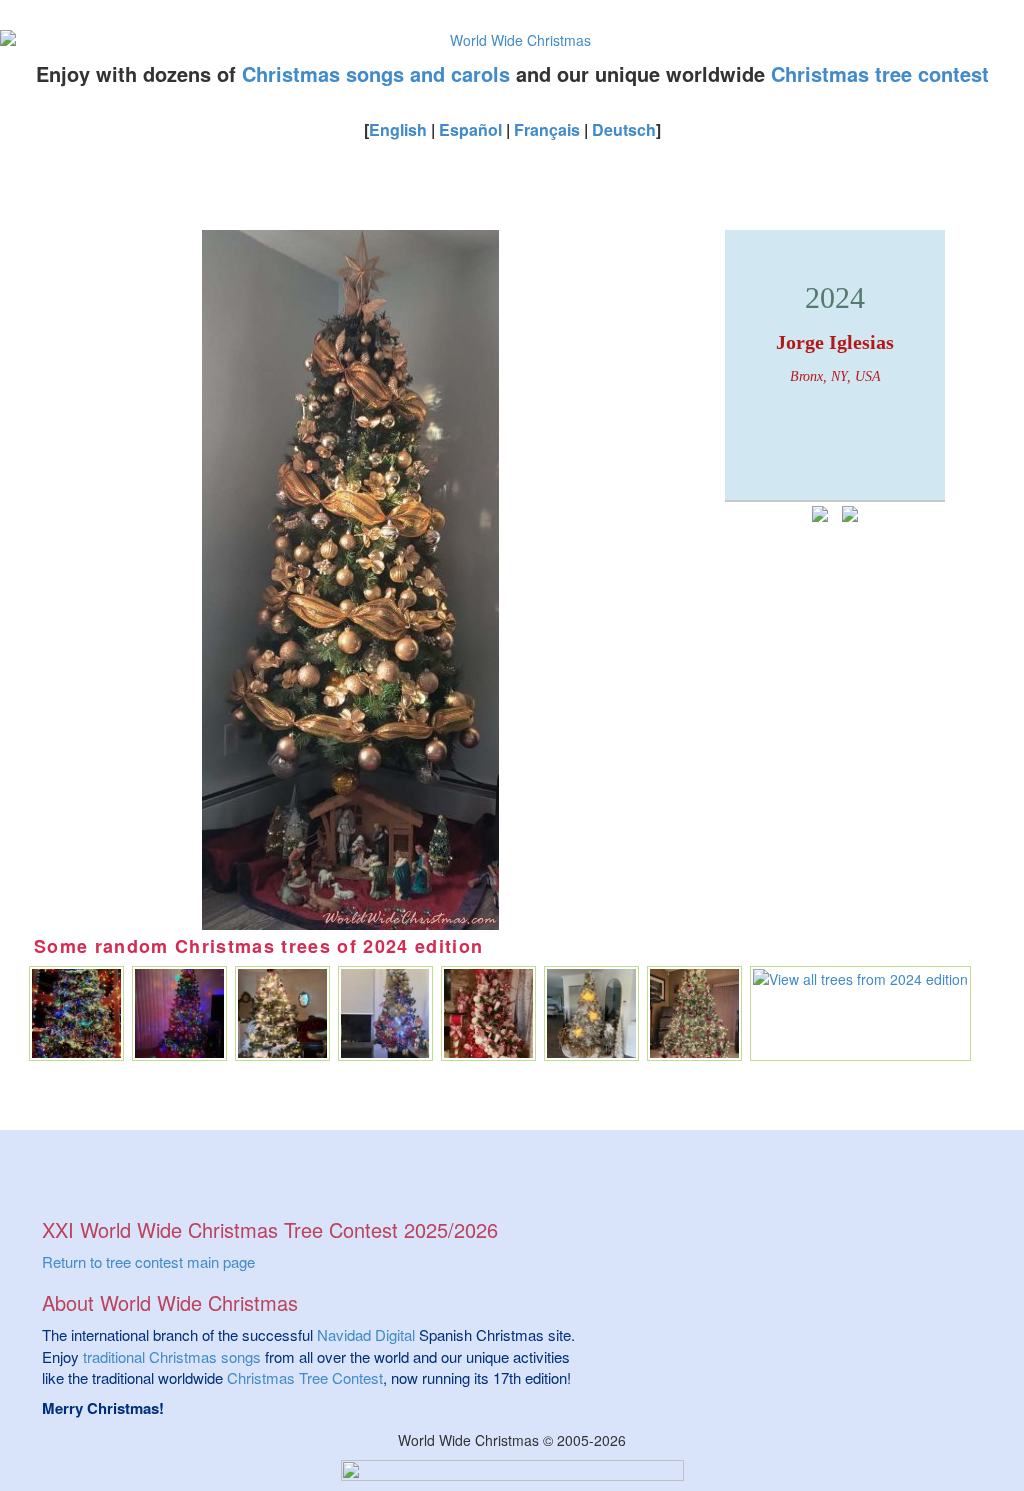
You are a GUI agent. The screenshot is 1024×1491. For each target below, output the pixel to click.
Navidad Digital (366, 1334)
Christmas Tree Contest (305, 1377)
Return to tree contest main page (148, 1261)
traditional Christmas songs (172, 1356)
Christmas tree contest (880, 73)
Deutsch (624, 129)
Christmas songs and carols (376, 73)
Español (470, 129)
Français (547, 129)
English (398, 129)
